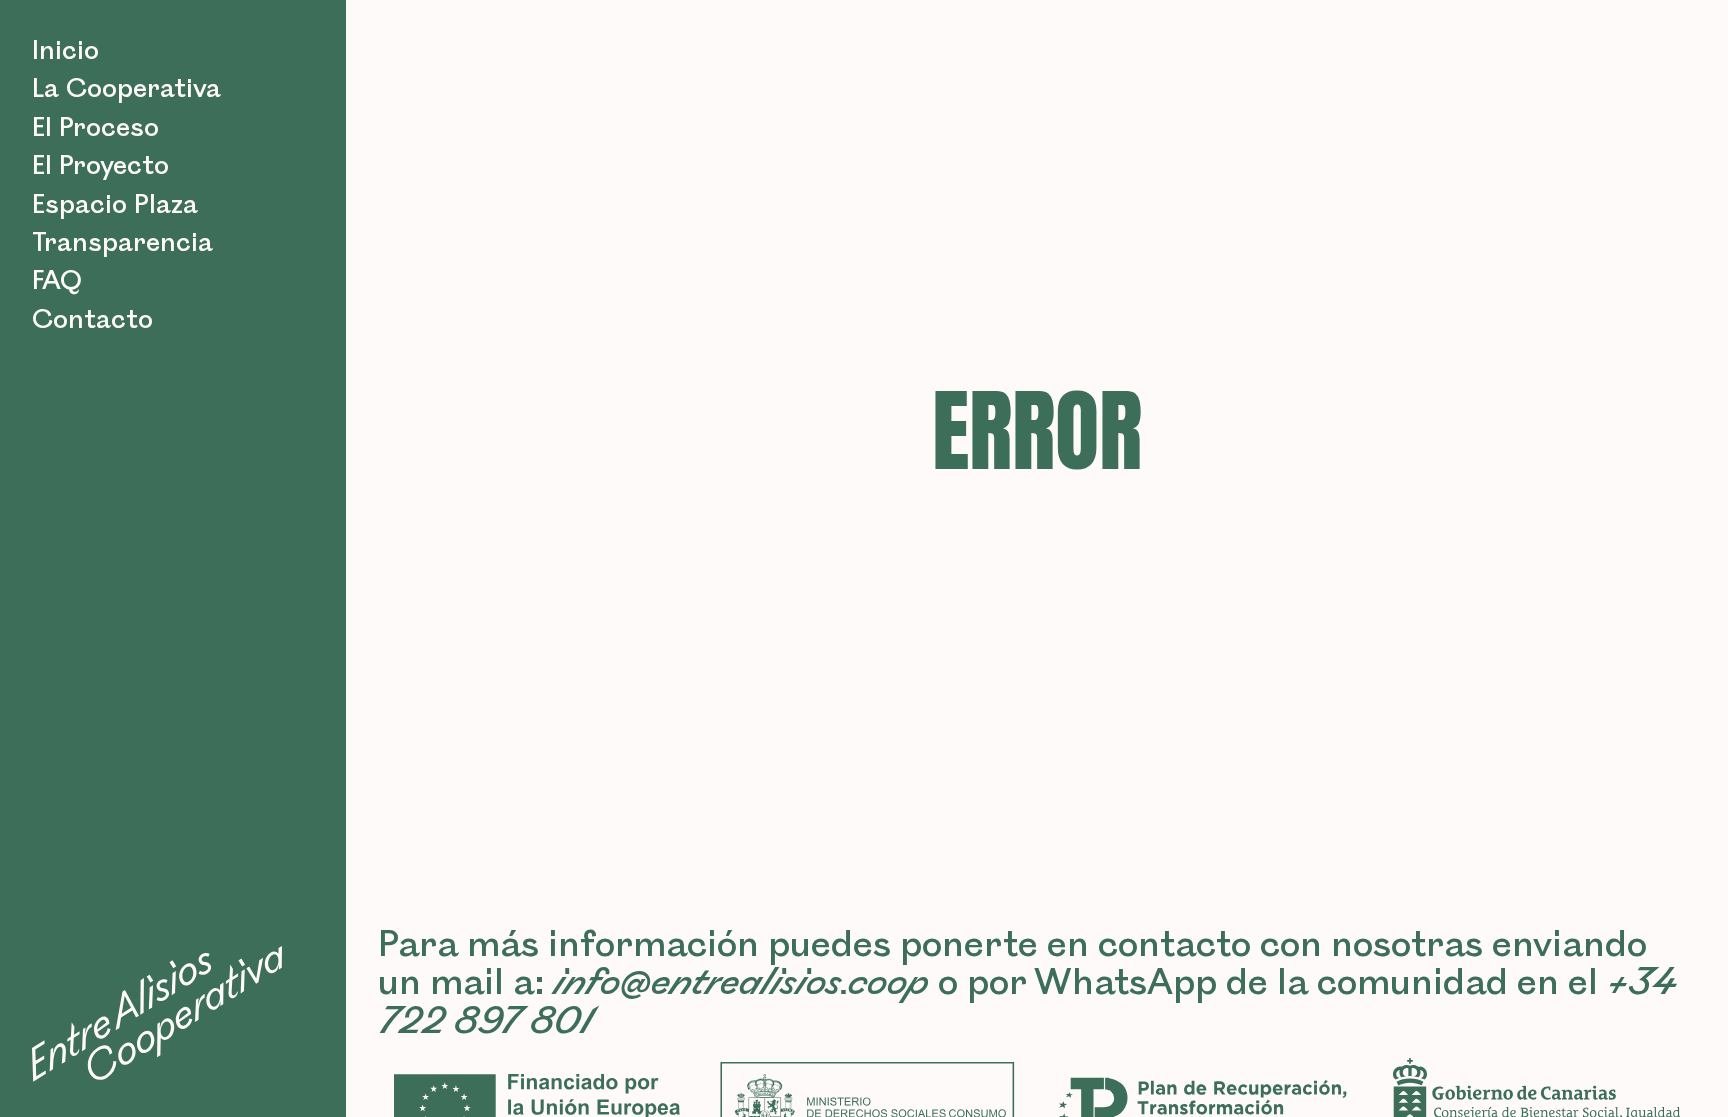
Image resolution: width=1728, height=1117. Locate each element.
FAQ (57, 281)
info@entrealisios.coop (741, 983)
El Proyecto (100, 166)
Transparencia (122, 243)
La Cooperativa (126, 89)
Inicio (65, 51)
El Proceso (95, 128)
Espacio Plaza (115, 205)
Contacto (92, 320)
